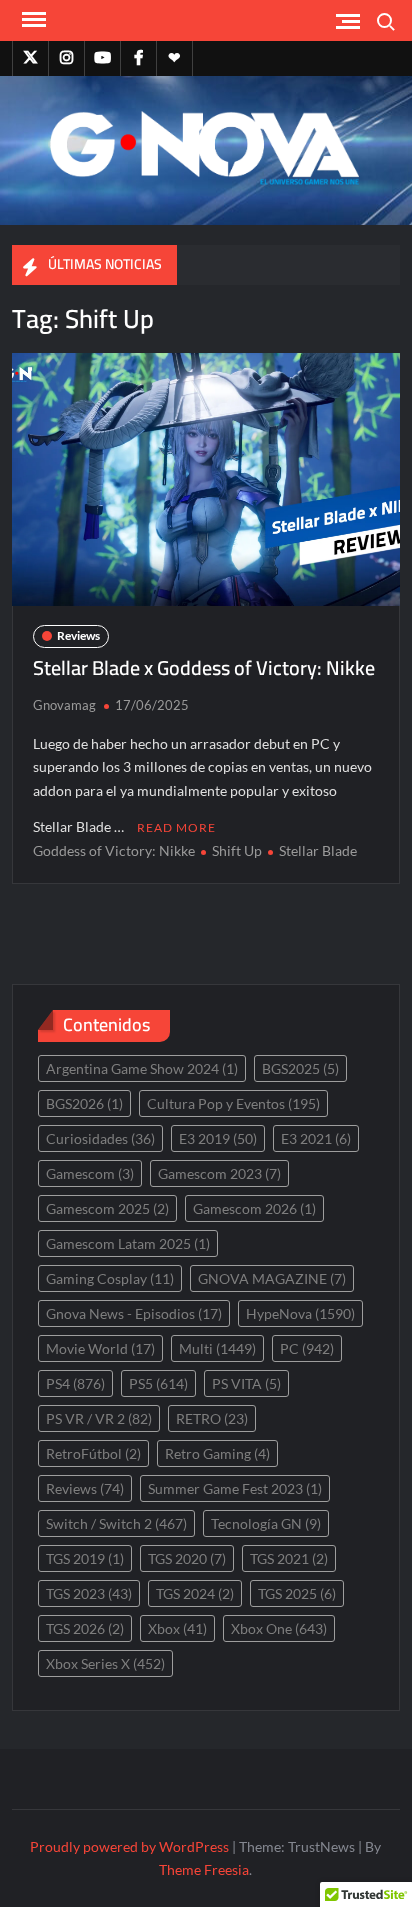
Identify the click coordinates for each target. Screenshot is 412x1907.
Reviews (78, 635)
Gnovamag (64, 705)
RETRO (212, 1418)
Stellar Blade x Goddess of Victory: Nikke (204, 667)
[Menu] (32, 20)
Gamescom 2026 (254, 1208)
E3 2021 (316, 1138)
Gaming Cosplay (110, 1278)
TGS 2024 (195, 1593)
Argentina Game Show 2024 (142, 1068)
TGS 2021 (289, 1558)
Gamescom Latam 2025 (128, 1243)
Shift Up (237, 850)
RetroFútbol (93, 1453)
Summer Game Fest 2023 (235, 1488)
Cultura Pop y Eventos (233, 1103)
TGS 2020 (187, 1558)
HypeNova (300, 1313)
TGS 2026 (85, 1628)
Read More (176, 827)
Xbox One (279, 1628)
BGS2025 (300, 1068)
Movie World (100, 1348)
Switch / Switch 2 (116, 1523)
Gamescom (90, 1173)
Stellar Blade (318, 850)
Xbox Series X (105, 1663)
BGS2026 (84, 1103)
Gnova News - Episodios (134, 1313)
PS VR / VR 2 (99, 1418)
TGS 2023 (89, 1593)
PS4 (75, 1383)
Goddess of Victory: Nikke (114, 850)
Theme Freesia (204, 1869)
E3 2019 (218, 1138)
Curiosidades (100, 1138)
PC (307, 1348)
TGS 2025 (297, 1593)
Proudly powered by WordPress (129, 1846)
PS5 (158, 1383)
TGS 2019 (85, 1558)
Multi (217, 1348)
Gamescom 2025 (107, 1208)
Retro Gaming (217, 1453)
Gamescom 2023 (219, 1173)
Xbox (177, 1628)
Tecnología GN (266, 1523)
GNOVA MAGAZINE (272, 1278)
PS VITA (246, 1383)
